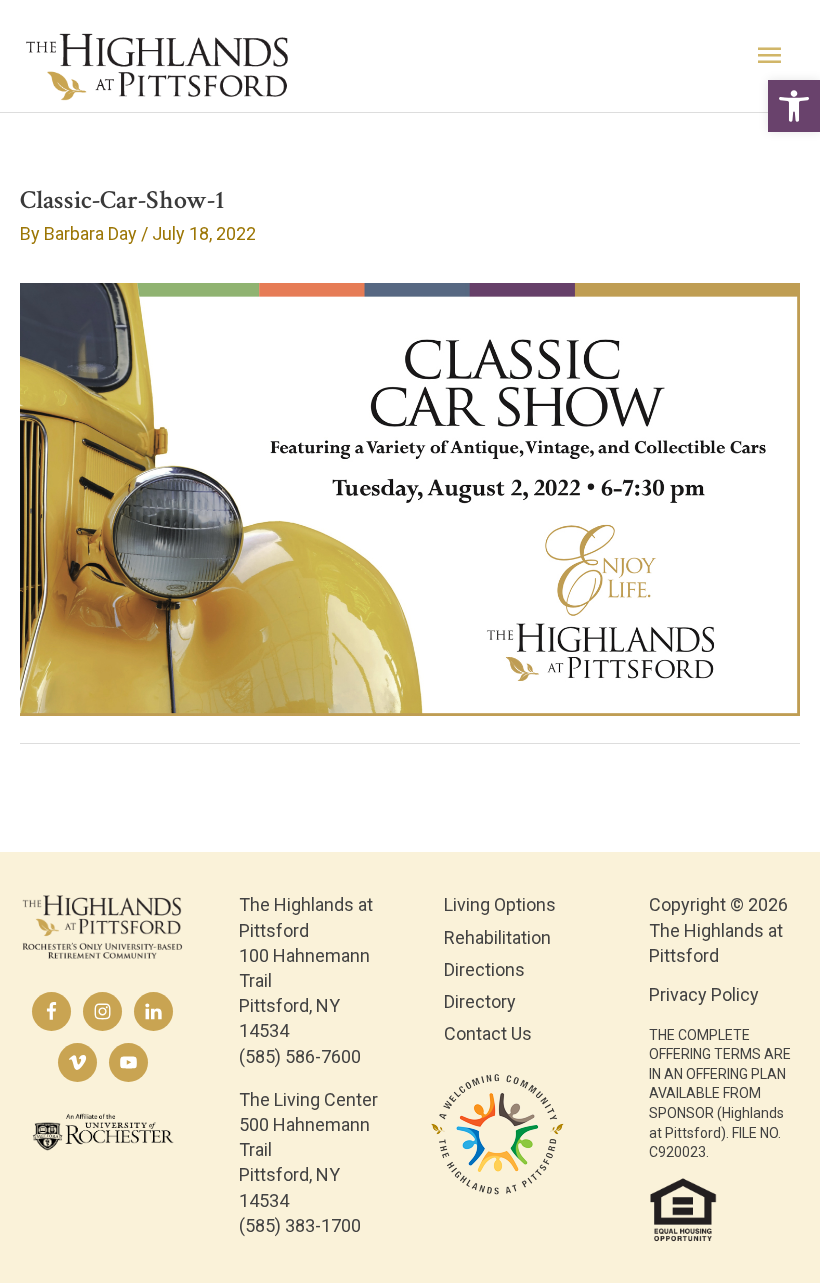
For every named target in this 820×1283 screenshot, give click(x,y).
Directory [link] (480, 1001)
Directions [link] (484, 969)
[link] (794, 106)
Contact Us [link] (488, 1033)
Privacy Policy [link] (704, 994)
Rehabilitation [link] (497, 937)
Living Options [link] (500, 904)
